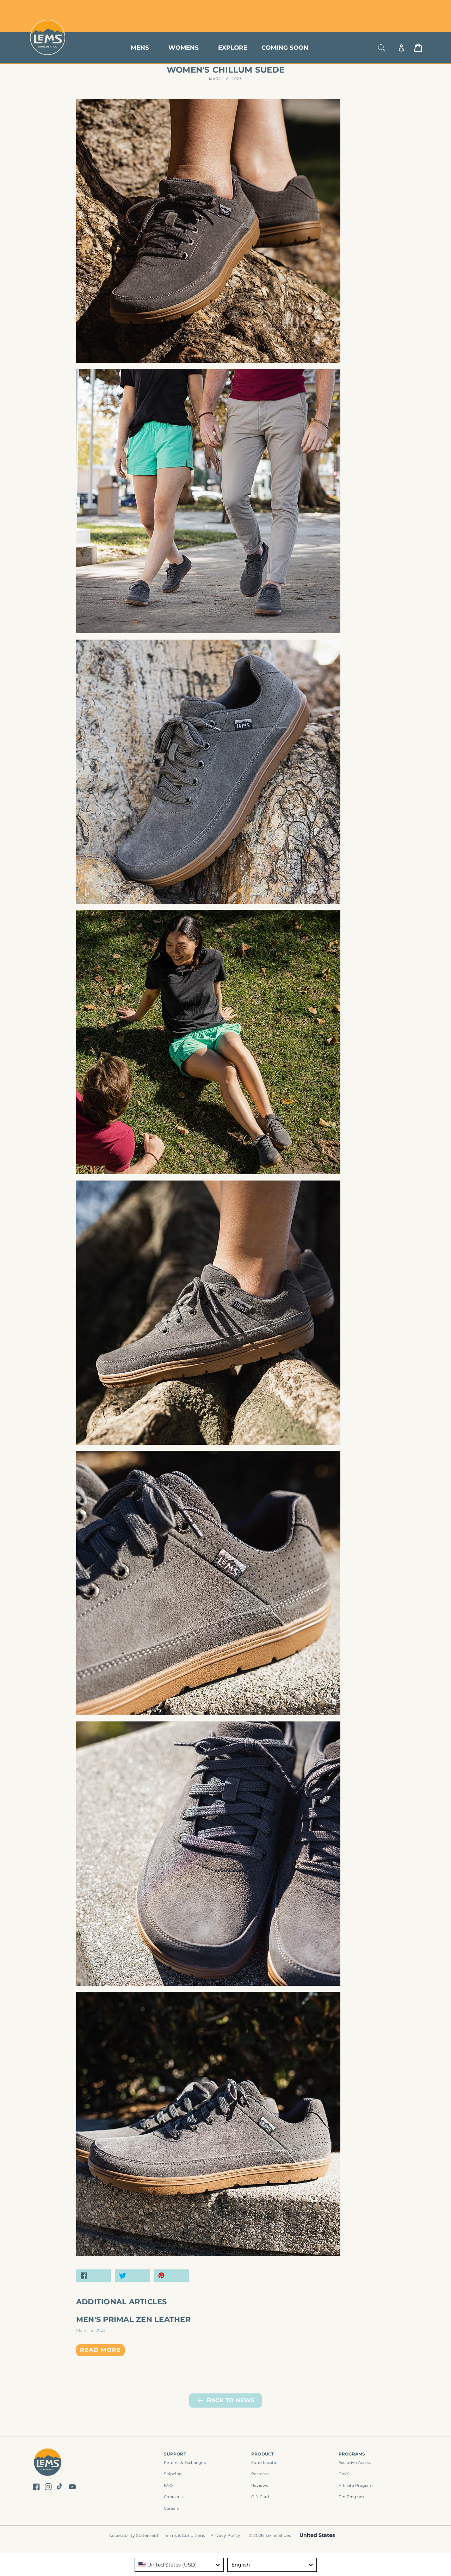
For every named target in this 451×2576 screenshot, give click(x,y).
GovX (344, 2474)
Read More (101, 2350)
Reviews (260, 2485)
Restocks (260, 2474)
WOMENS (184, 48)
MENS (140, 48)
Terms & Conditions (184, 2535)
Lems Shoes (278, 2535)
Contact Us (175, 2497)
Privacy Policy (225, 2535)
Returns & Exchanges (185, 2463)
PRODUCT (263, 2454)
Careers (171, 2508)
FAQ (168, 2485)
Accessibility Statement (134, 2535)
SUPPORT (175, 2454)
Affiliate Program (356, 2485)
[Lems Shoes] (48, 2463)
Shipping (173, 2474)
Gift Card (260, 2497)
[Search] (382, 48)
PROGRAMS (352, 2454)
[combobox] (179, 2565)
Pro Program (351, 2497)
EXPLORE (233, 48)
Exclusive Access (355, 2463)
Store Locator (375, 8)
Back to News (231, 2400)
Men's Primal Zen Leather (133, 2319)
